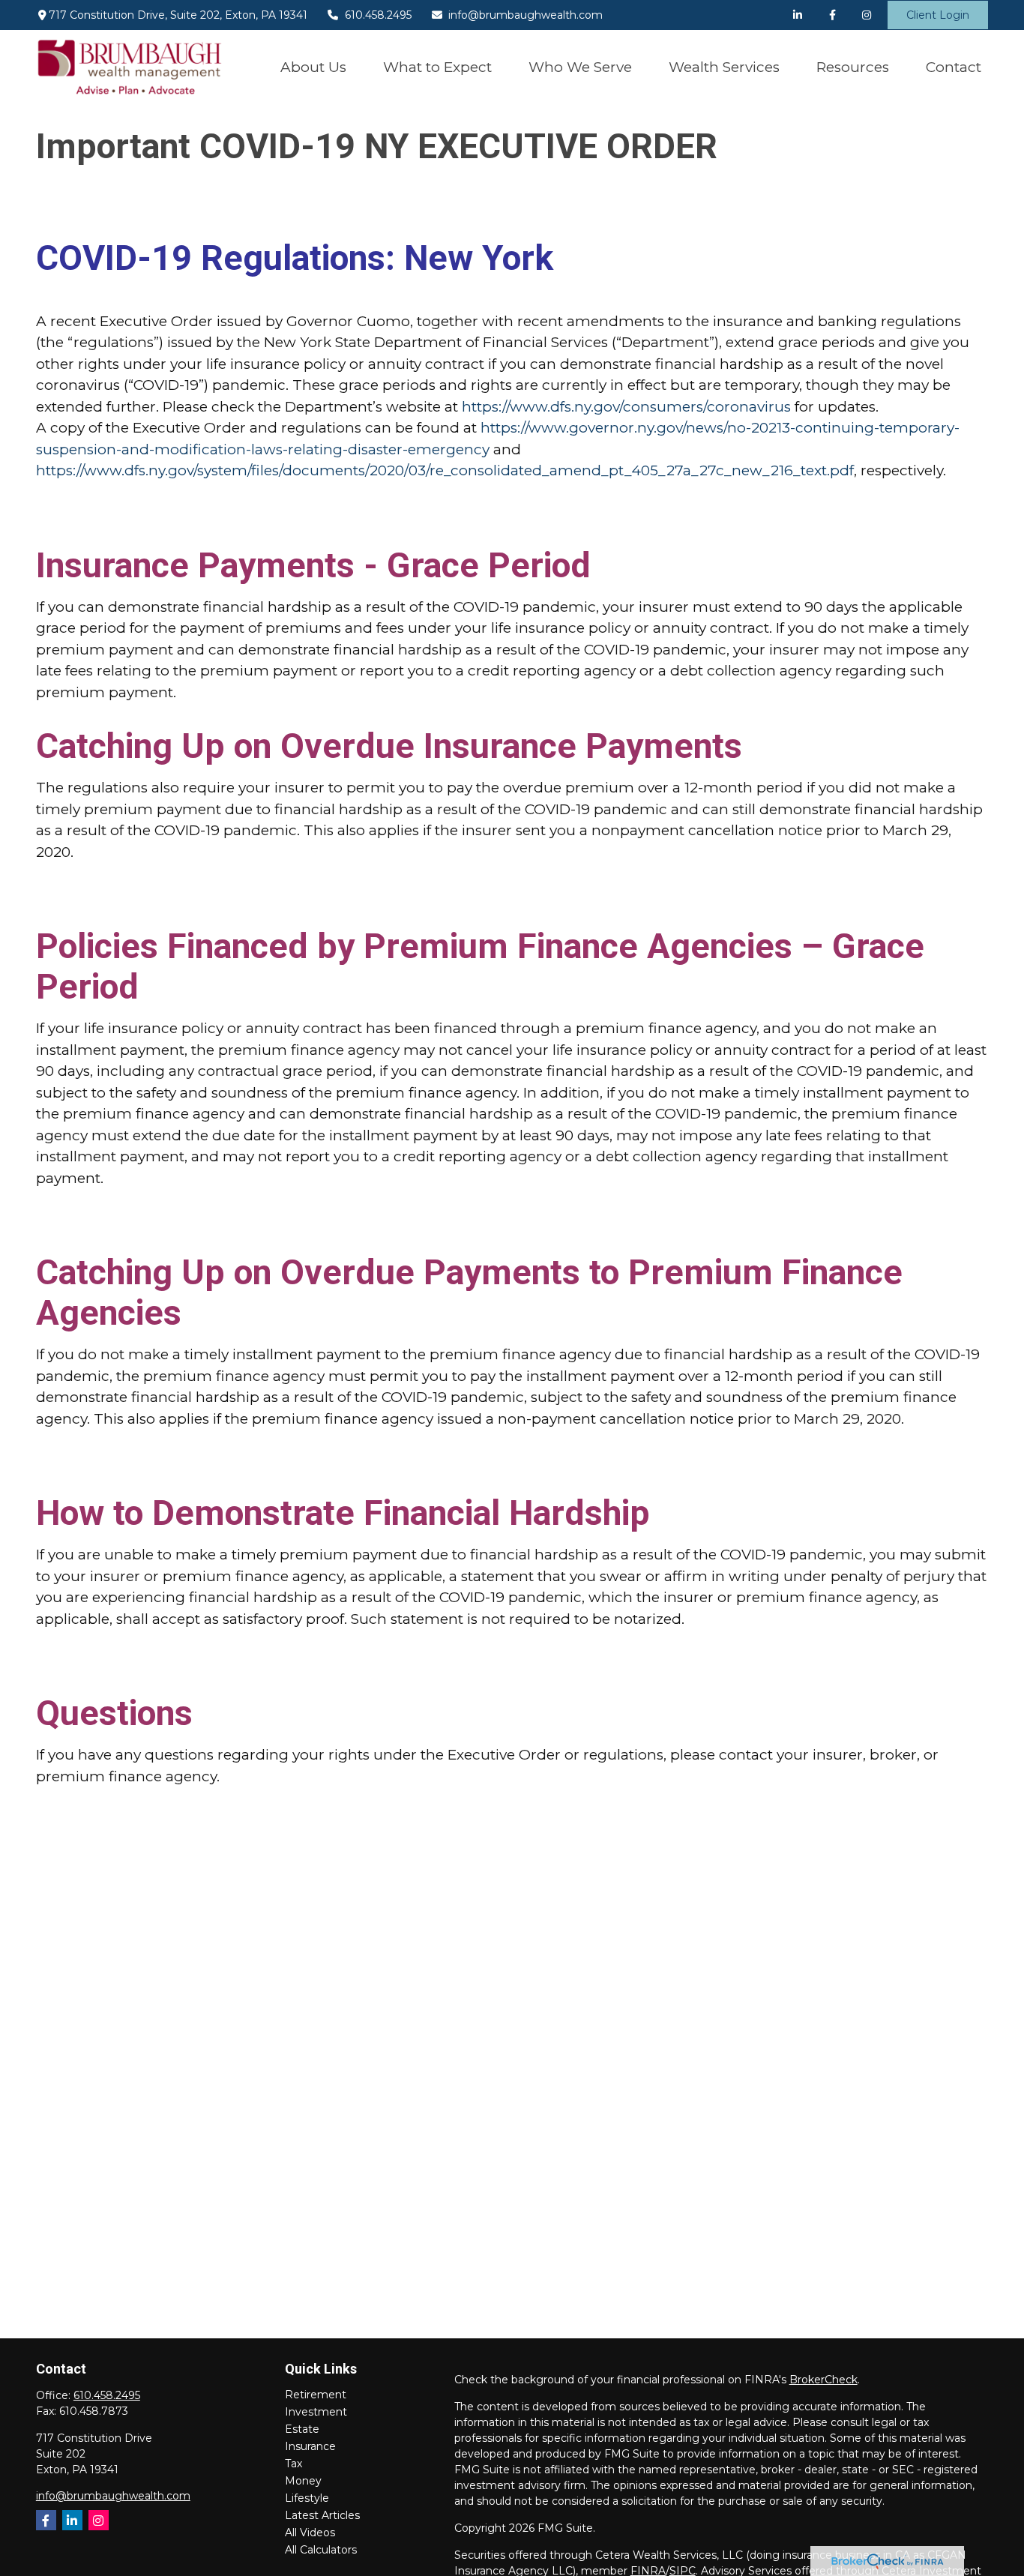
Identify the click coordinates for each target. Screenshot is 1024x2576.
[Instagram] (99, 2520)
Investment (316, 2412)
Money (303, 2481)
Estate (302, 2429)
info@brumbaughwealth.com (525, 15)
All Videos (310, 2533)
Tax (293, 2464)
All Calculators (321, 2550)
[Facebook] (832, 15)
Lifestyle (307, 2498)
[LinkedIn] (798, 15)
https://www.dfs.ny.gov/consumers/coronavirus (626, 407)
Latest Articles (322, 2515)
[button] (313, 67)
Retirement (316, 2395)
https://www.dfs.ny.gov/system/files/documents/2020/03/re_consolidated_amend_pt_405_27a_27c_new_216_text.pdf (445, 470)
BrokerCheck (823, 2380)
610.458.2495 (378, 15)
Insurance (310, 2446)
